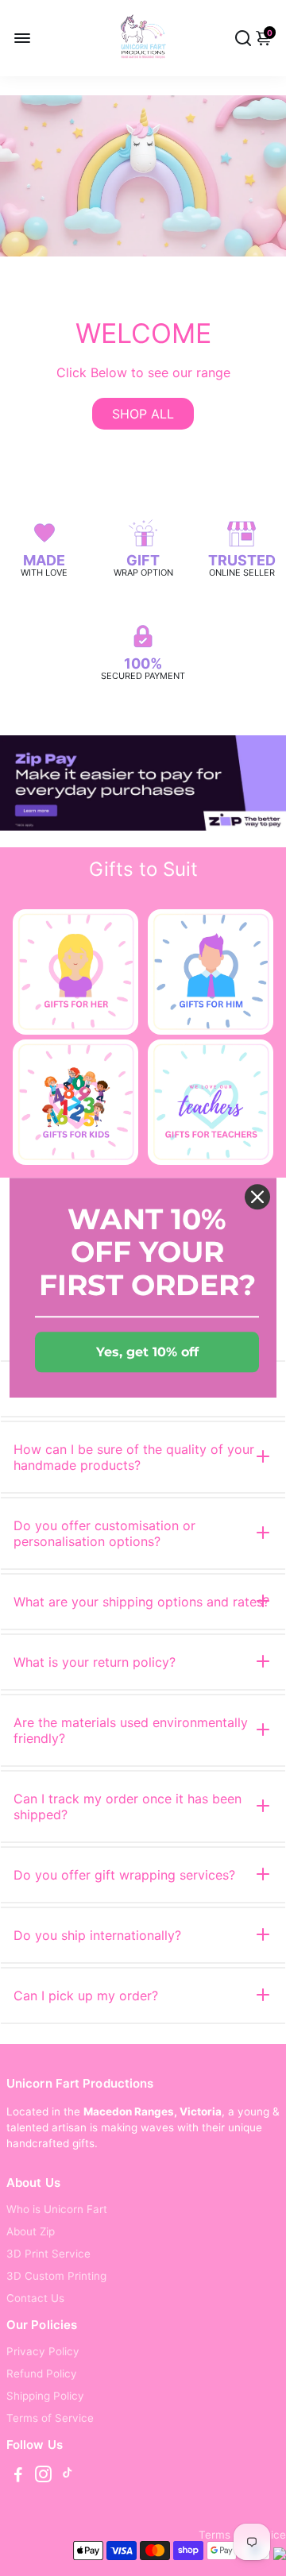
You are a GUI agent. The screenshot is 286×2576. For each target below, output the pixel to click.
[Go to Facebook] (18, 2476)
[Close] (257, 1197)
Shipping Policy (45, 2396)
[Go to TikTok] (68, 2476)
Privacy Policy (43, 2351)
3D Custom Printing (56, 2276)
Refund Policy (42, 2374)
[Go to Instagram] (43, 2476)
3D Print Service (48, 2254)
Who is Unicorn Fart (57, 2209)
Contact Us (35, 2298)
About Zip (31, 2231)
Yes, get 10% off (147, 1353)
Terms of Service (50, 2418)
